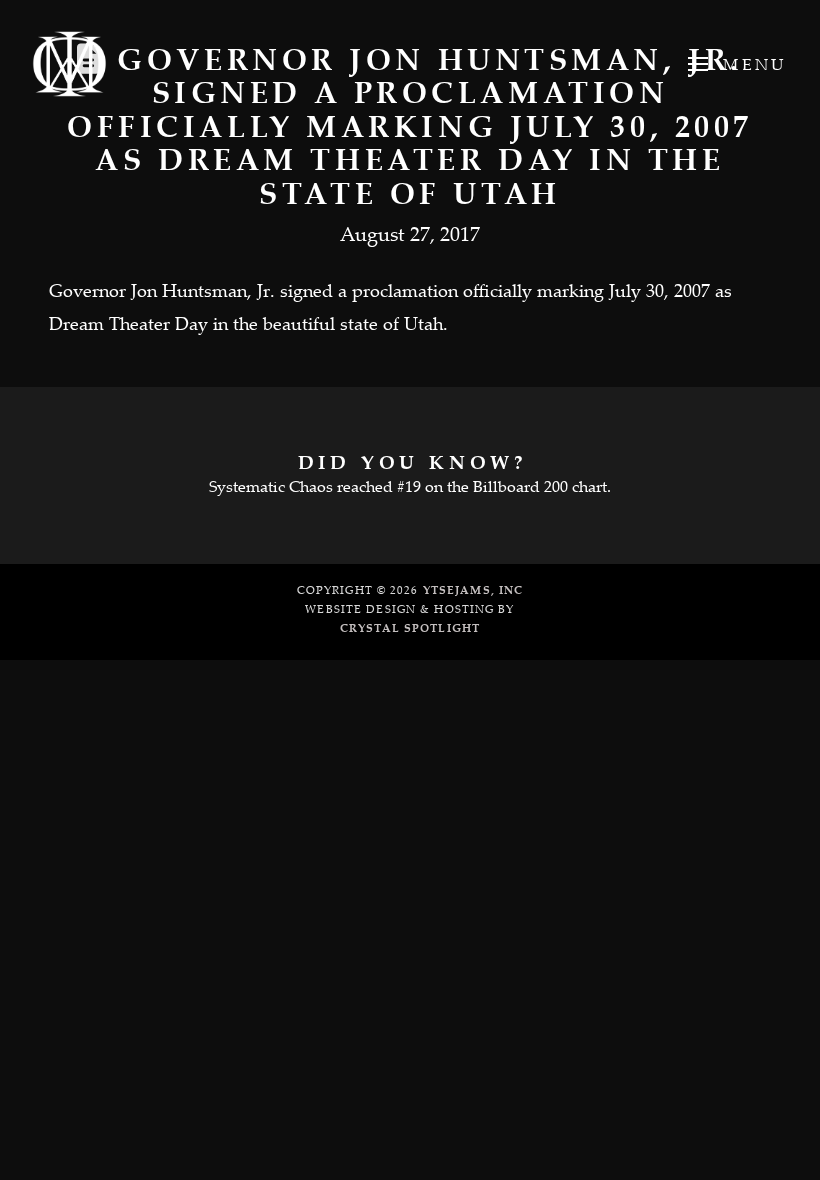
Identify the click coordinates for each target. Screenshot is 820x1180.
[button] (735, 64)
